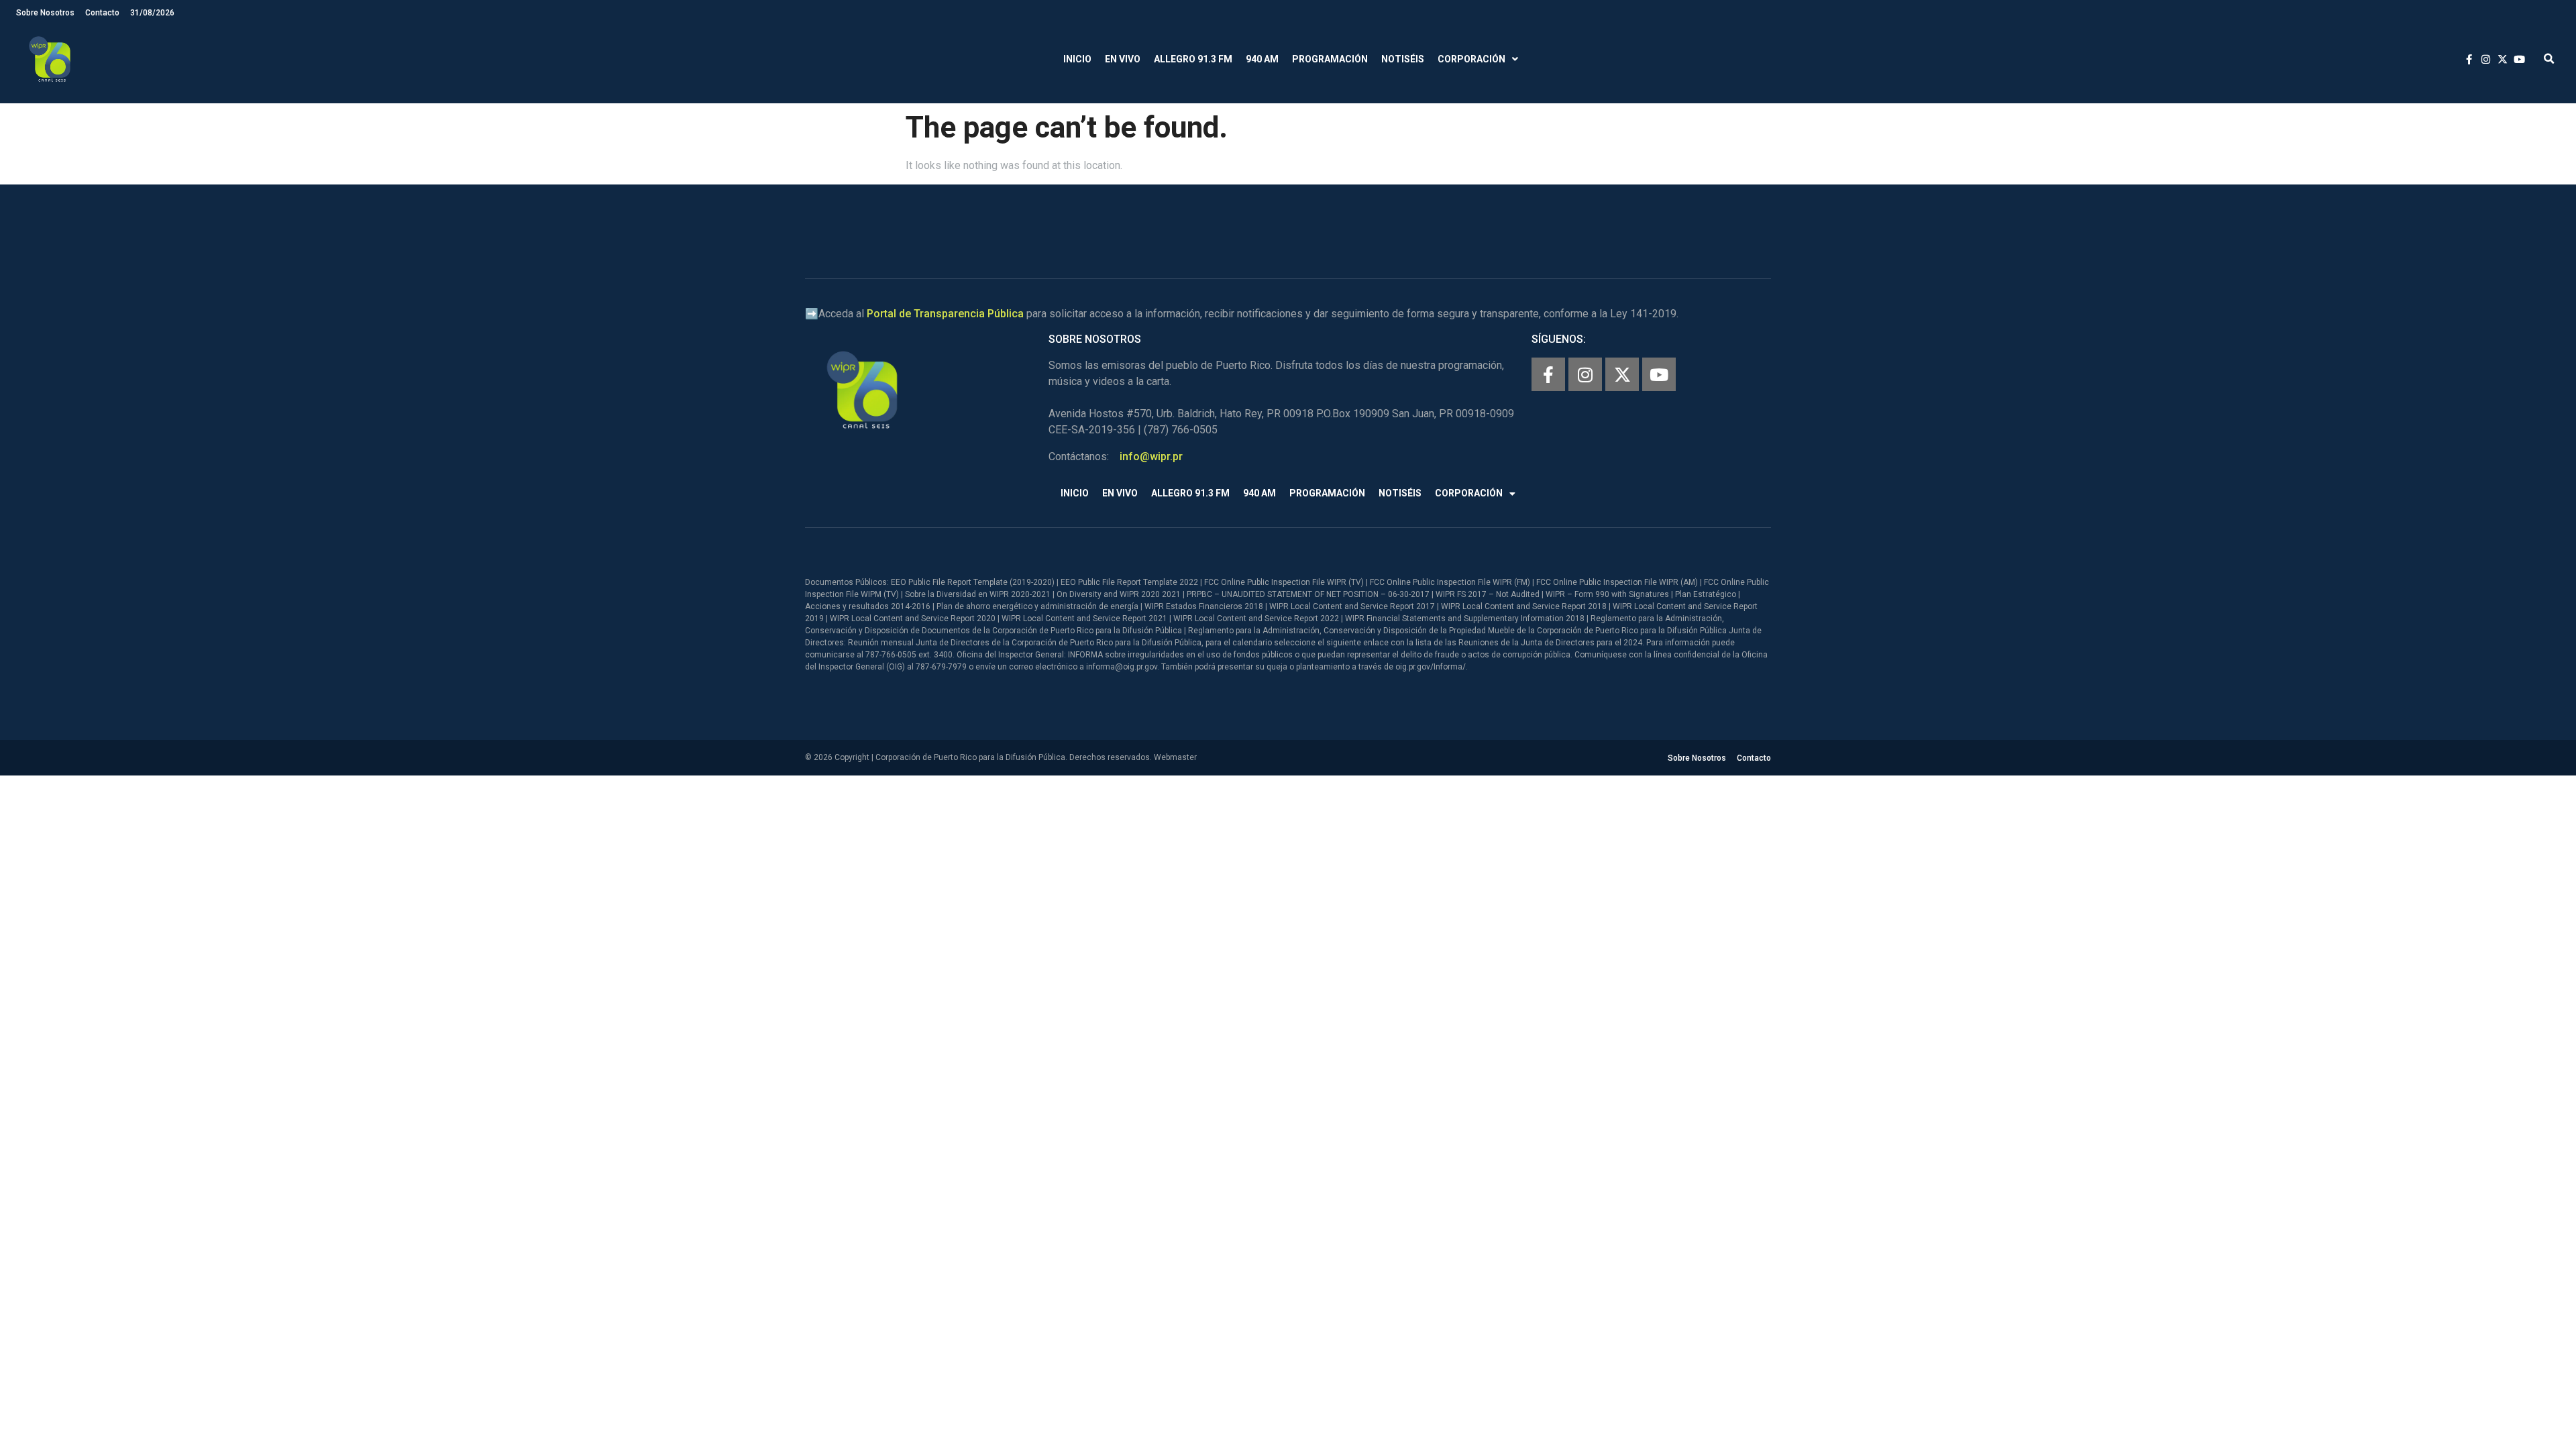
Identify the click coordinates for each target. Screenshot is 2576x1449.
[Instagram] (1585, 374)
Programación (1330, 59)
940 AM (1262, 59)
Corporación (1471, 59)
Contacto (102, 13)
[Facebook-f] (1548, 374)
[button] (2549, 59)
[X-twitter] (1622, 374)
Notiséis (1403, 59)
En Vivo (1123, 59)
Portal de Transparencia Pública (945, 314)
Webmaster (1175, 757)
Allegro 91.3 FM (1193, 59)
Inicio (1077, 59)
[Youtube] (1659, 374)
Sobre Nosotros (45, 13)
